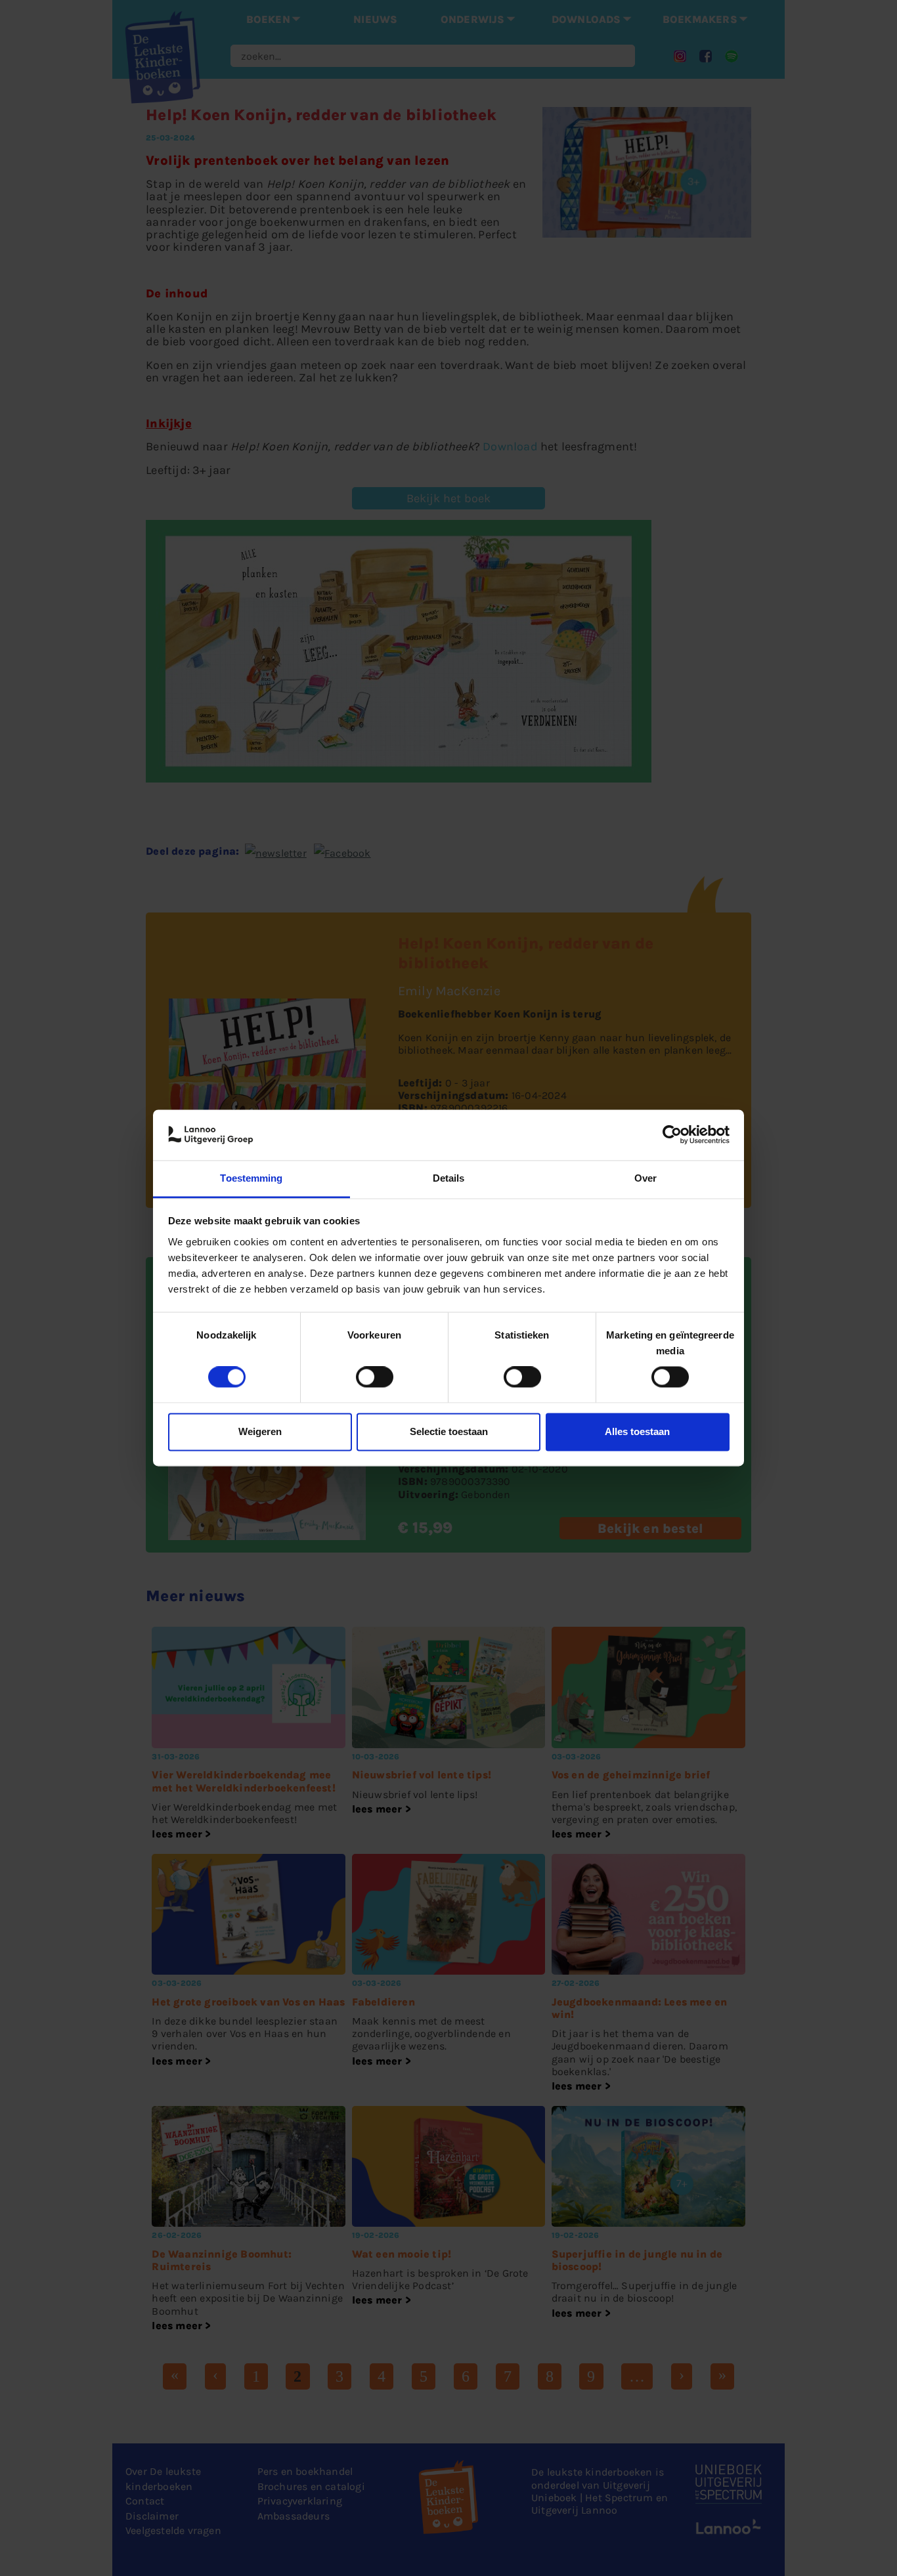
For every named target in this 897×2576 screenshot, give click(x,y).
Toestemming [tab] (251, 1178)
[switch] (375, 1377)
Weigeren (260, 1431)
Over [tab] (645, 1178)
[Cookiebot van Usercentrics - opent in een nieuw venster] (672, 1135)
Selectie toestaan (449, 1431)
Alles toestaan (637, 1431)
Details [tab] (449, 1178)
